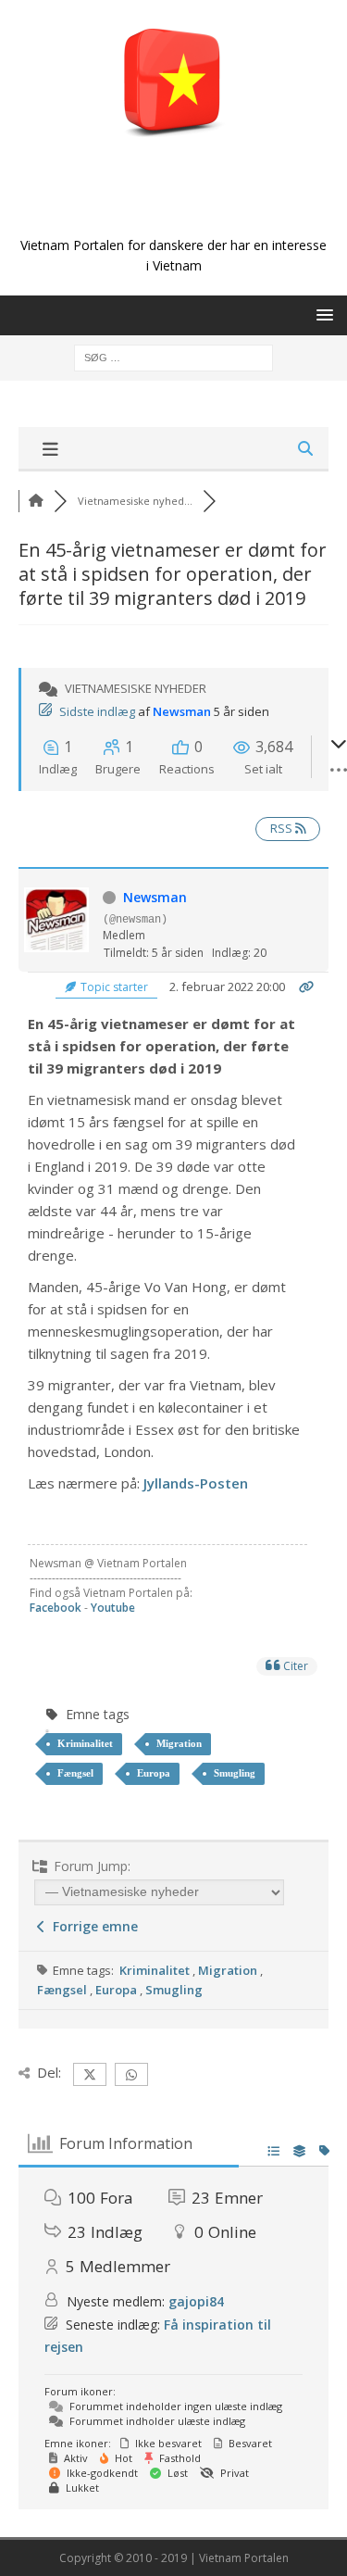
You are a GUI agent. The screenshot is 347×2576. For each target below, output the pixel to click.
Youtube (113, 1608)
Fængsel (75, 1773)
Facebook (56, 1608)
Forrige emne (92, 1926)
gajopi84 (196, 2301)
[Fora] (36, 501)
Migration (179, 1743)
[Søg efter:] (173, 356)
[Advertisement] (183, 206)
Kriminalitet (85, 1743)
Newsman (182, 711)
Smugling (235, 1773)
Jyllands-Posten (196, 1483)
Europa (154, 1773)
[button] (322, 314)
